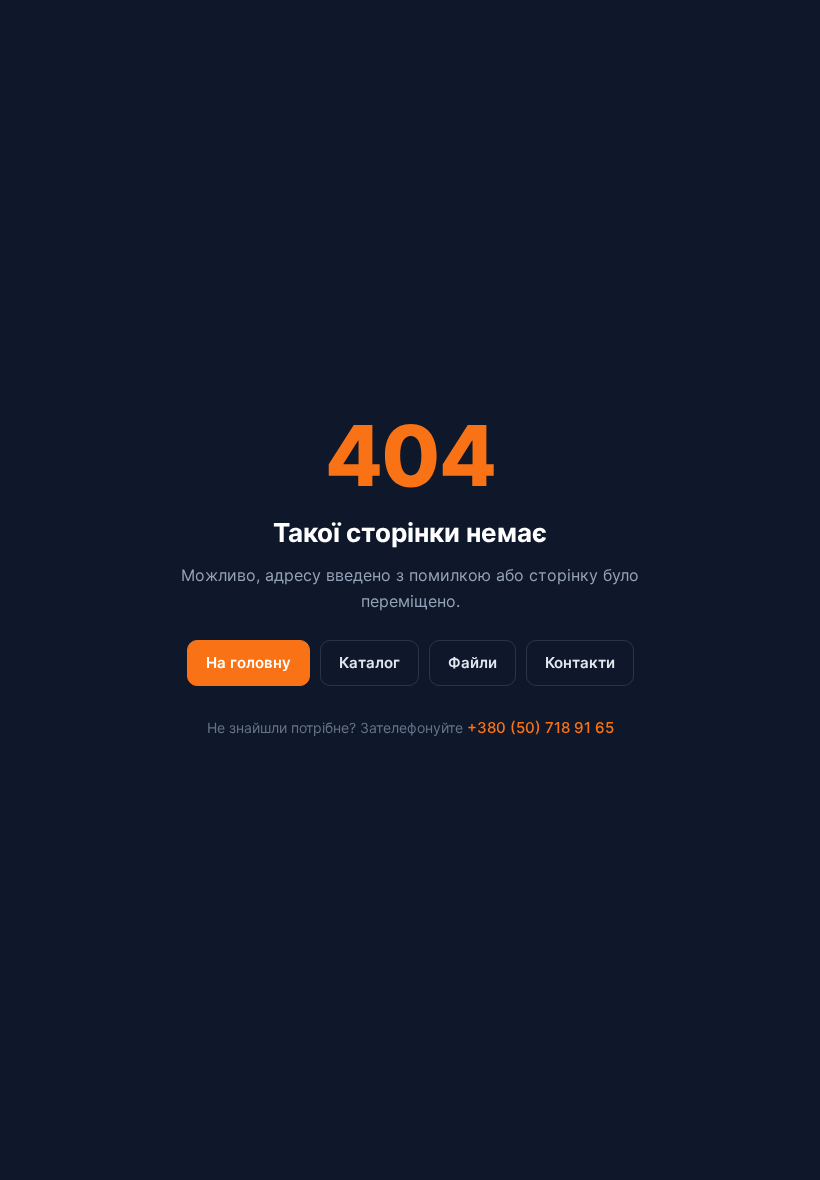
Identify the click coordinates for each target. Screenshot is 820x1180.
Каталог (369, 662)
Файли (472, 662)
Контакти (580, 662)
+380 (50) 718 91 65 (540, 727)
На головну (248, 662)
